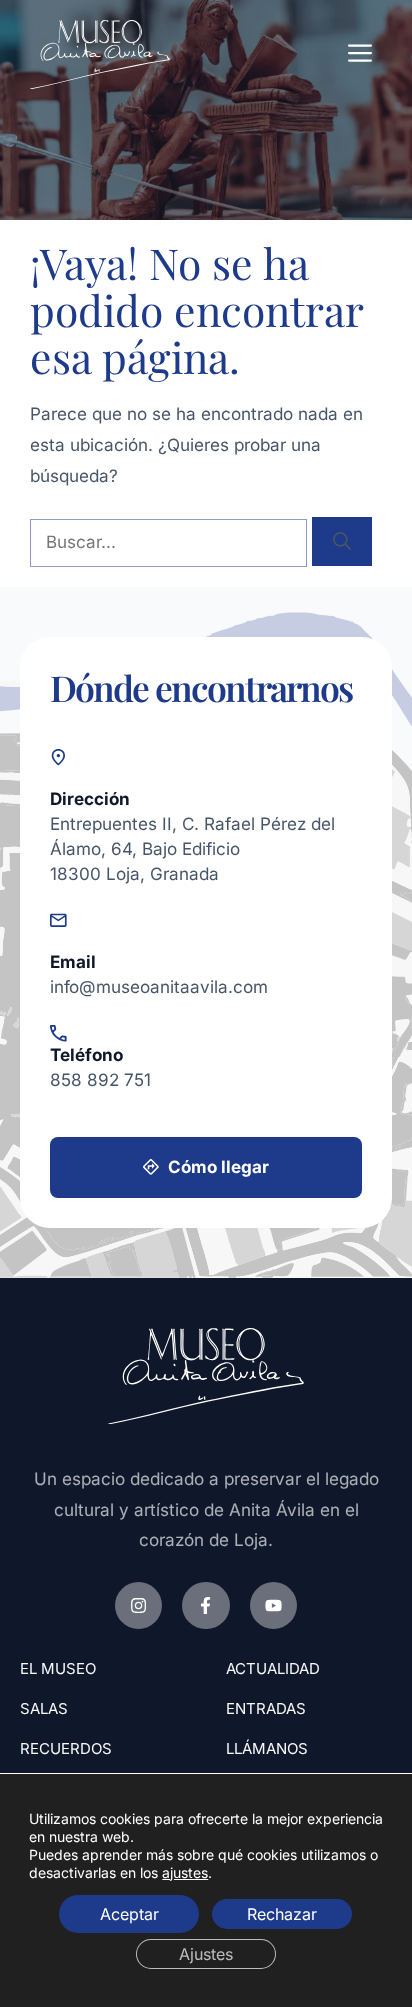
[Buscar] (342, 541)
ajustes (185, 1871)
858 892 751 (100, 1079)
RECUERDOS (66, 1748)
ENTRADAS (266, 1708)
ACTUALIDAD (273, 1668)
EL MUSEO (58, 1668)
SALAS (44, 1708)
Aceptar (129, 1913)
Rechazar (282, 1913)
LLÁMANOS (267, 1748)
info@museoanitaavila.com (159, 986)
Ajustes (206, 1953)
